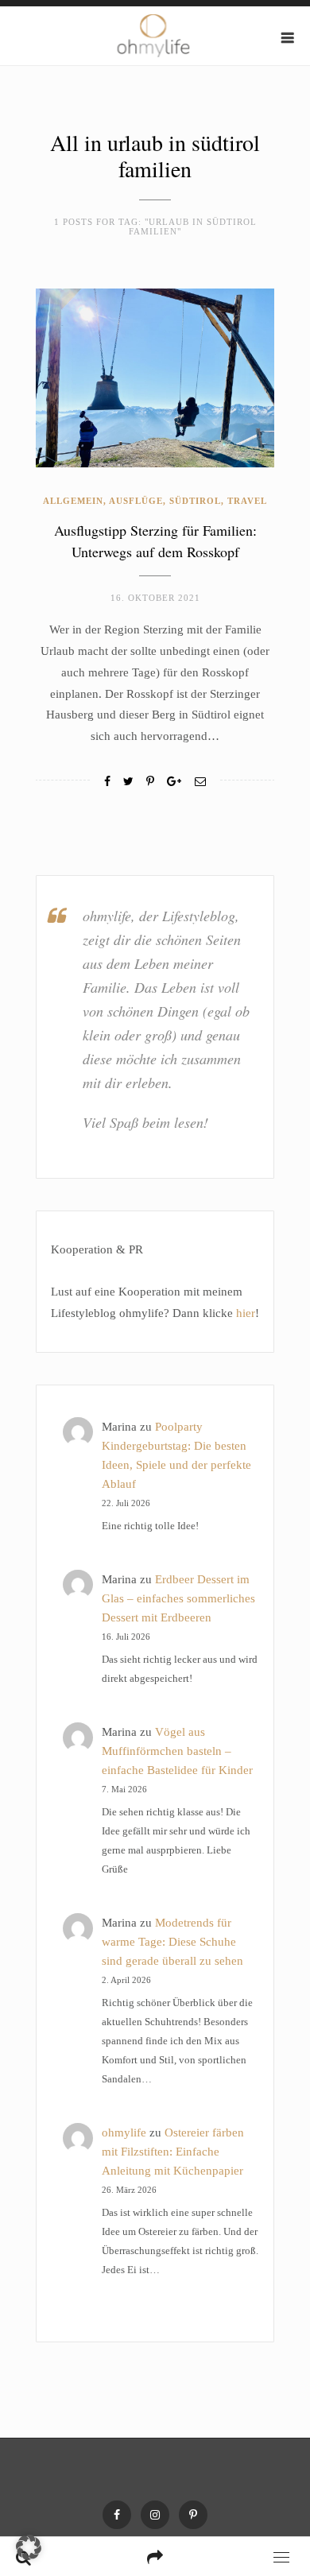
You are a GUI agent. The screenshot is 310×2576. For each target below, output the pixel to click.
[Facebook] (107, 782)
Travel (247, 501)
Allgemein (73, 501)
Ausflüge (136, 501)
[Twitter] (128, 782)
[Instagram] (155, 2515)
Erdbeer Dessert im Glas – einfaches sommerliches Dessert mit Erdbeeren (178, 1598)
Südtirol (195, 501)
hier (246, 1313)
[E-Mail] (200, 782)
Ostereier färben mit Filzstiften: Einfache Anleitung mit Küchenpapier (173, 2152)
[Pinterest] (193, 2515)
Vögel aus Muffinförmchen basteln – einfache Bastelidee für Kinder (177, 1751)
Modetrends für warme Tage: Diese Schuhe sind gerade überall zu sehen (172, 1942)
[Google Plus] (174, 782)
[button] (29, 2547)
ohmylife (124, 2132)
